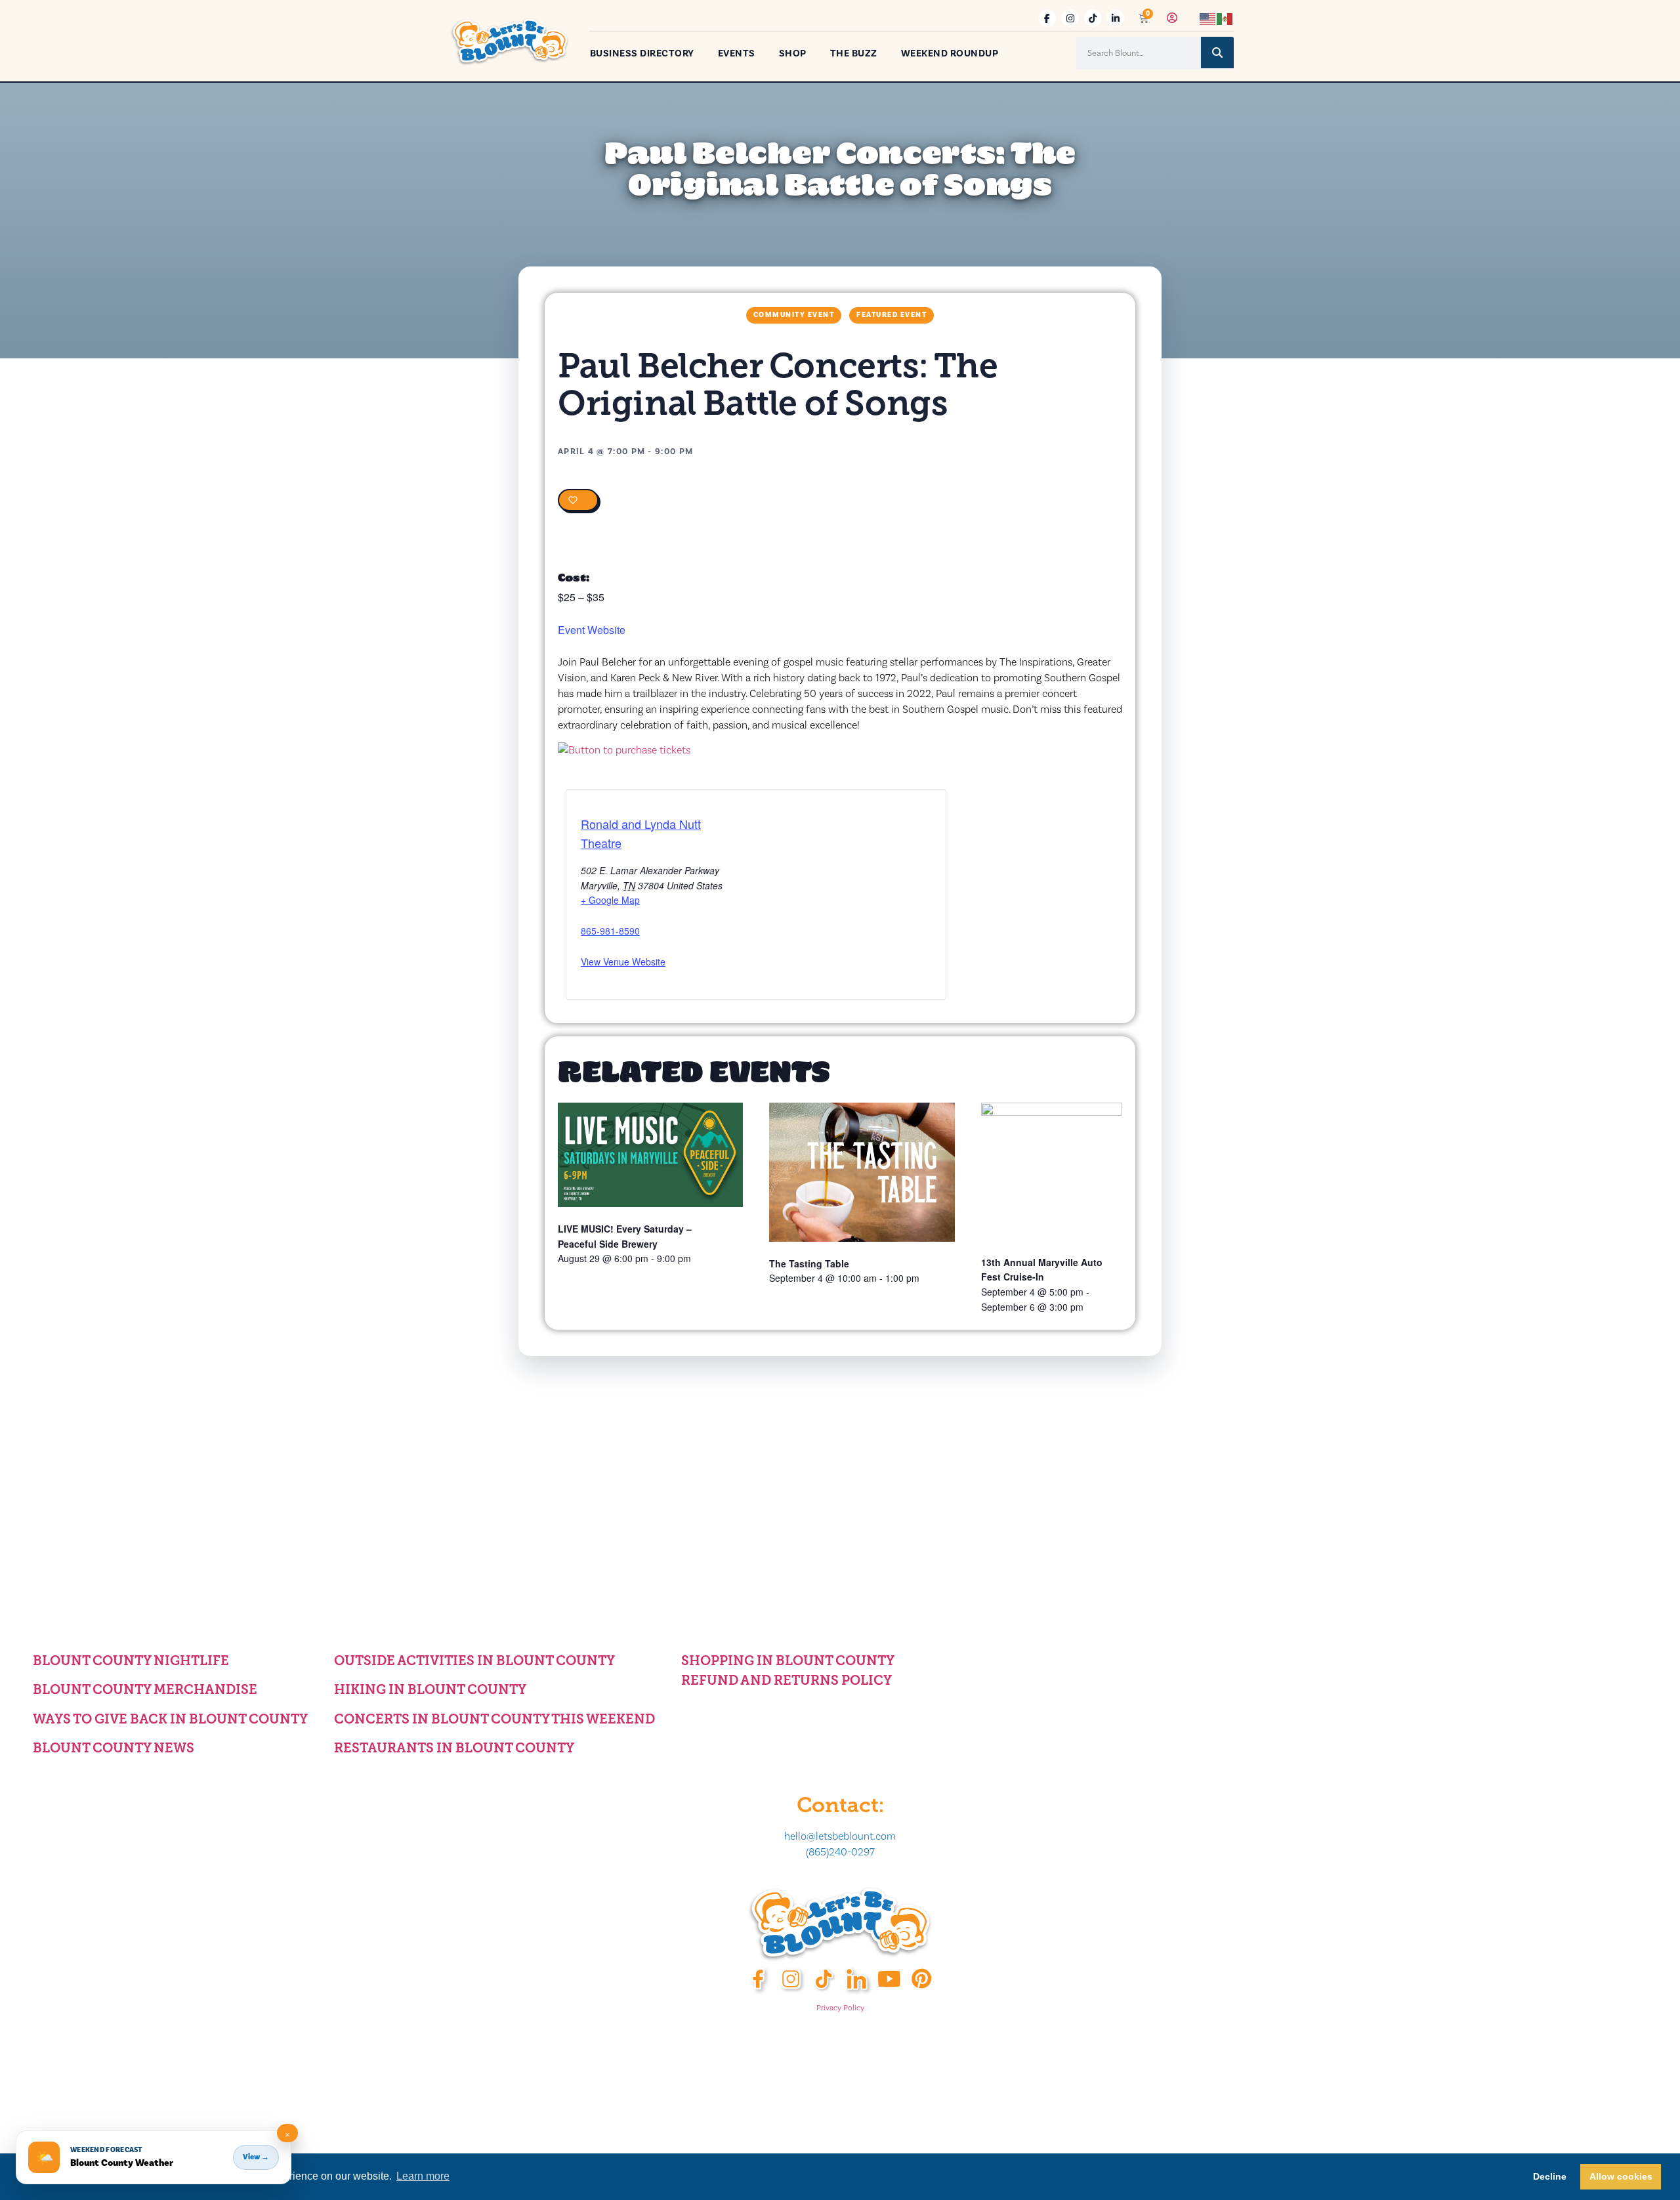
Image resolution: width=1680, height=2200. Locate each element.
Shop (793, 53)
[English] (1208, 18)
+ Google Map (610, 900)
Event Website (592, 630)
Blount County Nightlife (131, 1661)
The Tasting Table (809, 1263)
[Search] (1217, 53)
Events (737, 53)
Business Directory (642, 53)
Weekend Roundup (950, 53)
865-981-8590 (610, 931)
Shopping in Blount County (788, 1661)
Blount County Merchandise (145, 1689)
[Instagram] (1070, 18)
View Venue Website (623, 962)
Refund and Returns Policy (787, 1680)
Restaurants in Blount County (454, 1748)
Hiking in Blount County (430, 1689)
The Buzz (854, 53)
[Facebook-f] (1048, 18)
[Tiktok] (1093, 18)
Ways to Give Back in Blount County (170, 1719)
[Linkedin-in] (1115, 18)
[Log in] (1172, 18)
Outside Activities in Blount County (474, 1661)
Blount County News (114, 1748)
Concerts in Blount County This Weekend (494, 1719)
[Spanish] (1225, 18)
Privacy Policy (840, 2008)
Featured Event (892, 315)
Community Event (794, 315)
